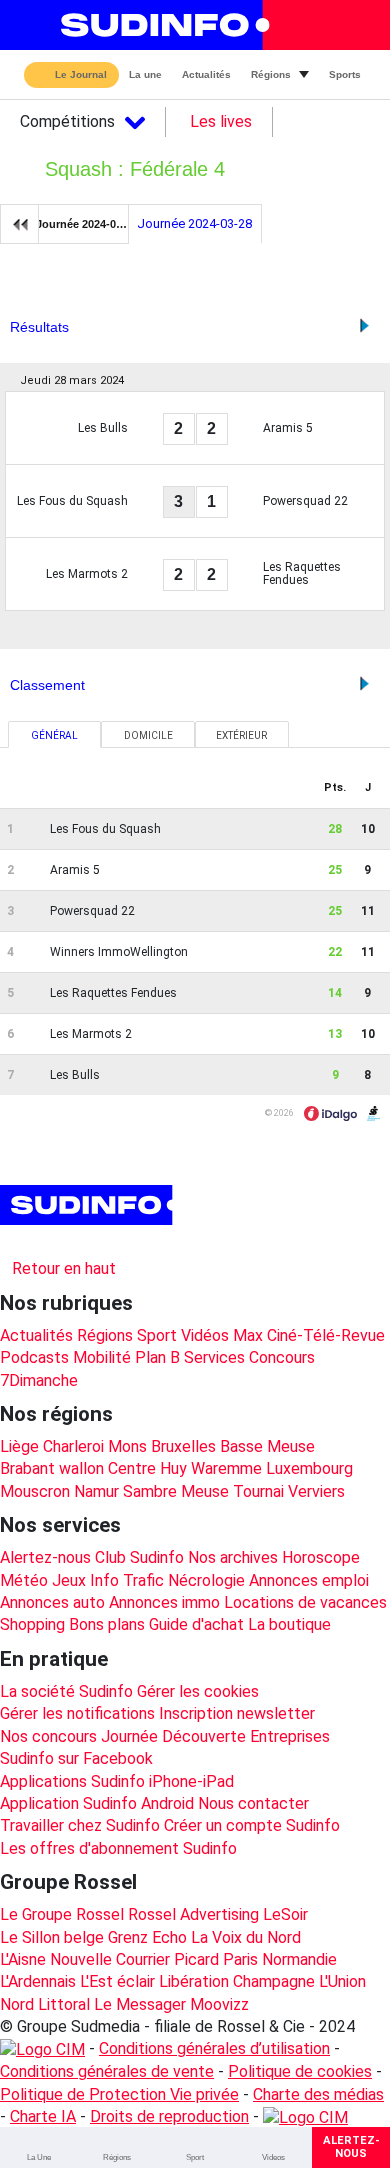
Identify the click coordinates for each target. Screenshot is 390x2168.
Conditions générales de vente (107, 2071)
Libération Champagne (237, 1981)
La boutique (289, 1624)
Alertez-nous (45, 1557)
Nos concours (48, 1736)
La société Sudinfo (66, 1691)
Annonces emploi (309, 1580)
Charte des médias (318, 2094)
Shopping (32, 1624)
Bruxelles (183, 1446)
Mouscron (35, 1491)
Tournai (258, 1491)
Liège (19, 1446)
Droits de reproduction (169, 2116)
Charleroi (73, 1446)
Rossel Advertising (193, 1914)
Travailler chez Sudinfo (80, 1825)
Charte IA (43, 2116)
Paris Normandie (280, 1959)
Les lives (221, 121)
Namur (96, 1491)
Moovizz (219, 2004)
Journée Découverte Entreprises (215, 1736)
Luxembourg (309, 1468)
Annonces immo (164, 1602)
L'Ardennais (38, 1981)
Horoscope (321, 1557)
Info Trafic (127, 1580)
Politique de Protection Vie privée (119, 2094)
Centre (132, 1468)
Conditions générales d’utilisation (214, 2048)
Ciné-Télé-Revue (326, 1335)
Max (248, 1335)
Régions (105, 1335)
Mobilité (102, 1357)
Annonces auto (52, 1602)
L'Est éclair (117, 1981)
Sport (157, 1335)
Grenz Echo (147, 1937)
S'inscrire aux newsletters (108, 1242)
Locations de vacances (305, 1602)
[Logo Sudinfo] (158, 25)
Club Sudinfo (139, 1557)
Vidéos (205, 1335)
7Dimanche (39, 1380)
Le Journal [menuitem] (81, 75)
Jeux (69, 1580)
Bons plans (107, 1624)
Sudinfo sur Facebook (76, 1758)
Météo (24, 1580)
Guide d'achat (196, 1624)
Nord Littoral (45, 2004)
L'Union (342, 1981)
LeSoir (285, 1914)
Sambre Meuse (176, 1491)
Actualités (36, 1335)
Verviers (316, 1491)
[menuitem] (39, 2147)
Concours (282, 1357)
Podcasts (34, 1357)
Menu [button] (31, 25)
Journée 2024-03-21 (82, 224)
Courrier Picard (167, 1959)
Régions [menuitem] (271, 74)
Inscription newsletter (237, 1713)
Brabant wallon (52, 1468)
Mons (127, 1446)
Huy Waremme (211, 1468)
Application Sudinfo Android (97, 1803)
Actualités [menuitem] (206, 74)
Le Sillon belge (52, 1937)
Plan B (157, 1357)
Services (214, 1357)
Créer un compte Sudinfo (252, 1825)
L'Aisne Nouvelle (56, 1959)
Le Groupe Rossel (62, 1914)
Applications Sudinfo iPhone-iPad (117, 1781)
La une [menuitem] (145, 74)
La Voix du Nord (246, 1937)
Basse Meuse (267, 1446)
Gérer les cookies (198, 1691)
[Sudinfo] (89, 1205)
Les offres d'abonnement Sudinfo (118, 1848)
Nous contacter (253, 1803)
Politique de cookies (300, 2071)
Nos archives (233, 1557)
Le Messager (140, 2004)
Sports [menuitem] (345, 74)
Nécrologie (206, 1580)
